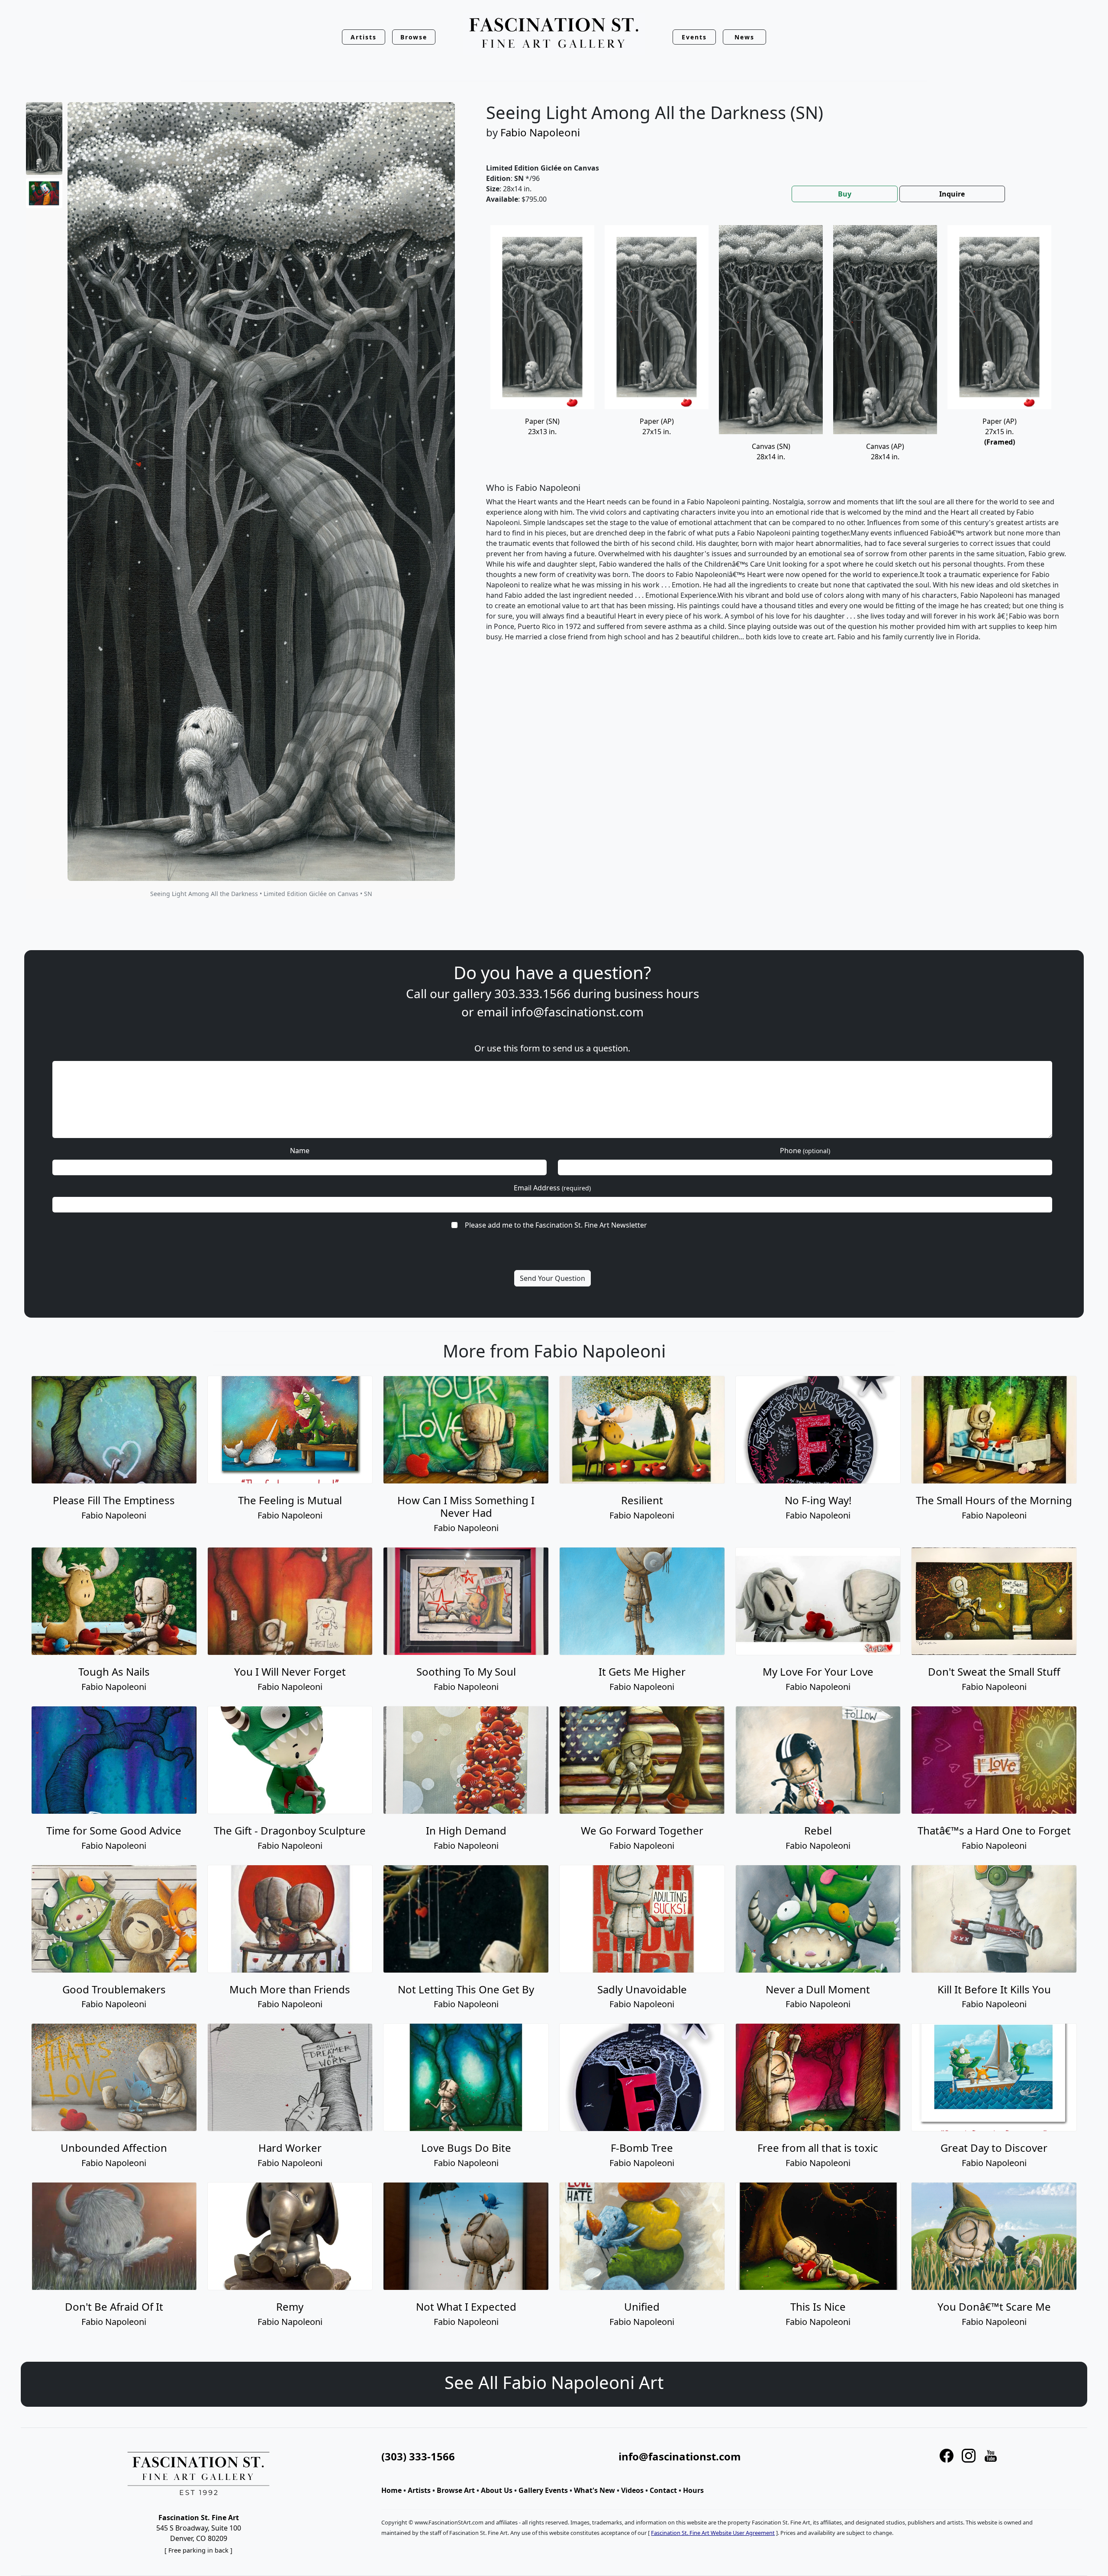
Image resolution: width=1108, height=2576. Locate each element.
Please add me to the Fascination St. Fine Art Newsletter (556, 1225)
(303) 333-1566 (418, 2456)
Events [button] (694, 37)
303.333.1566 (532, 993)
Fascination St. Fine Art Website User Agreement (713, 2533)
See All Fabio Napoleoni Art (554, 2382)
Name (300, 1151)
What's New (594, 2490)
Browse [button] (414, 37)
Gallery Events (543, 2490)
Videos (632, 2490)
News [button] (744, 37)
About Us (497, 2490)
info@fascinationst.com (577, 1012)
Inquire (952, 194)
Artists (419, 2490)
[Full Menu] (554, 34)
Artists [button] (364, 37)
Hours (693, 2490)
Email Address (552, 1188)
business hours (657, 993)
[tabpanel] (776, 440)
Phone (805, 1151)
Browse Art (456, 2490)
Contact (663, 2490)
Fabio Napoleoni (540, 132)
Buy (845, 194)
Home (391, 2490)
